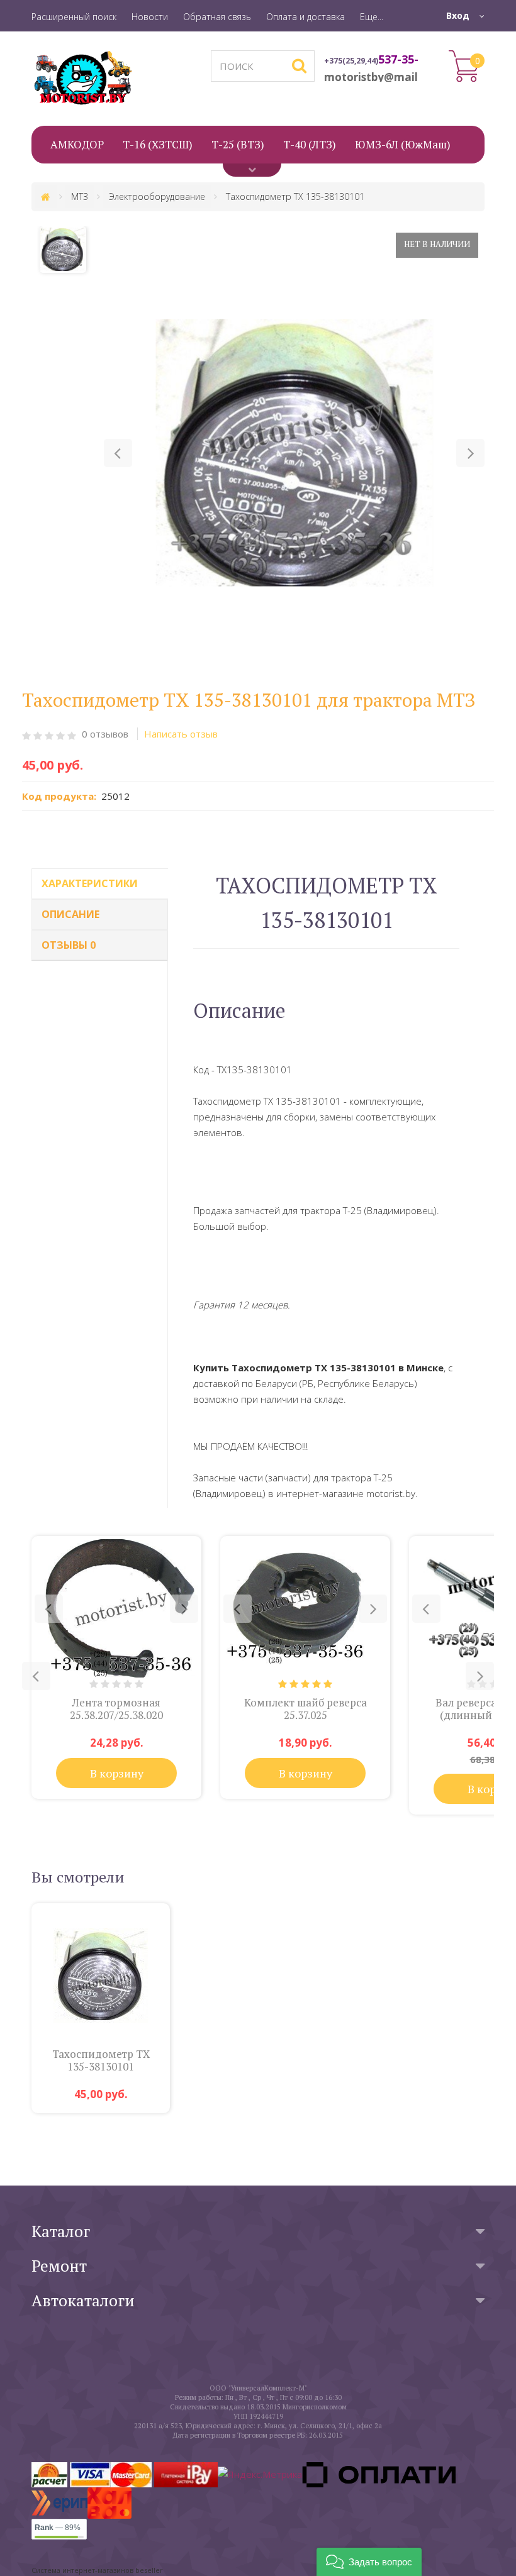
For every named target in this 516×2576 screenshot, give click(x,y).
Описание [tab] (70, 914)
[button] (118, 453)
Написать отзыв (181, 734)
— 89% (58, 2528)
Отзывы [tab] (69, 945)
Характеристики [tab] (90, 883)
